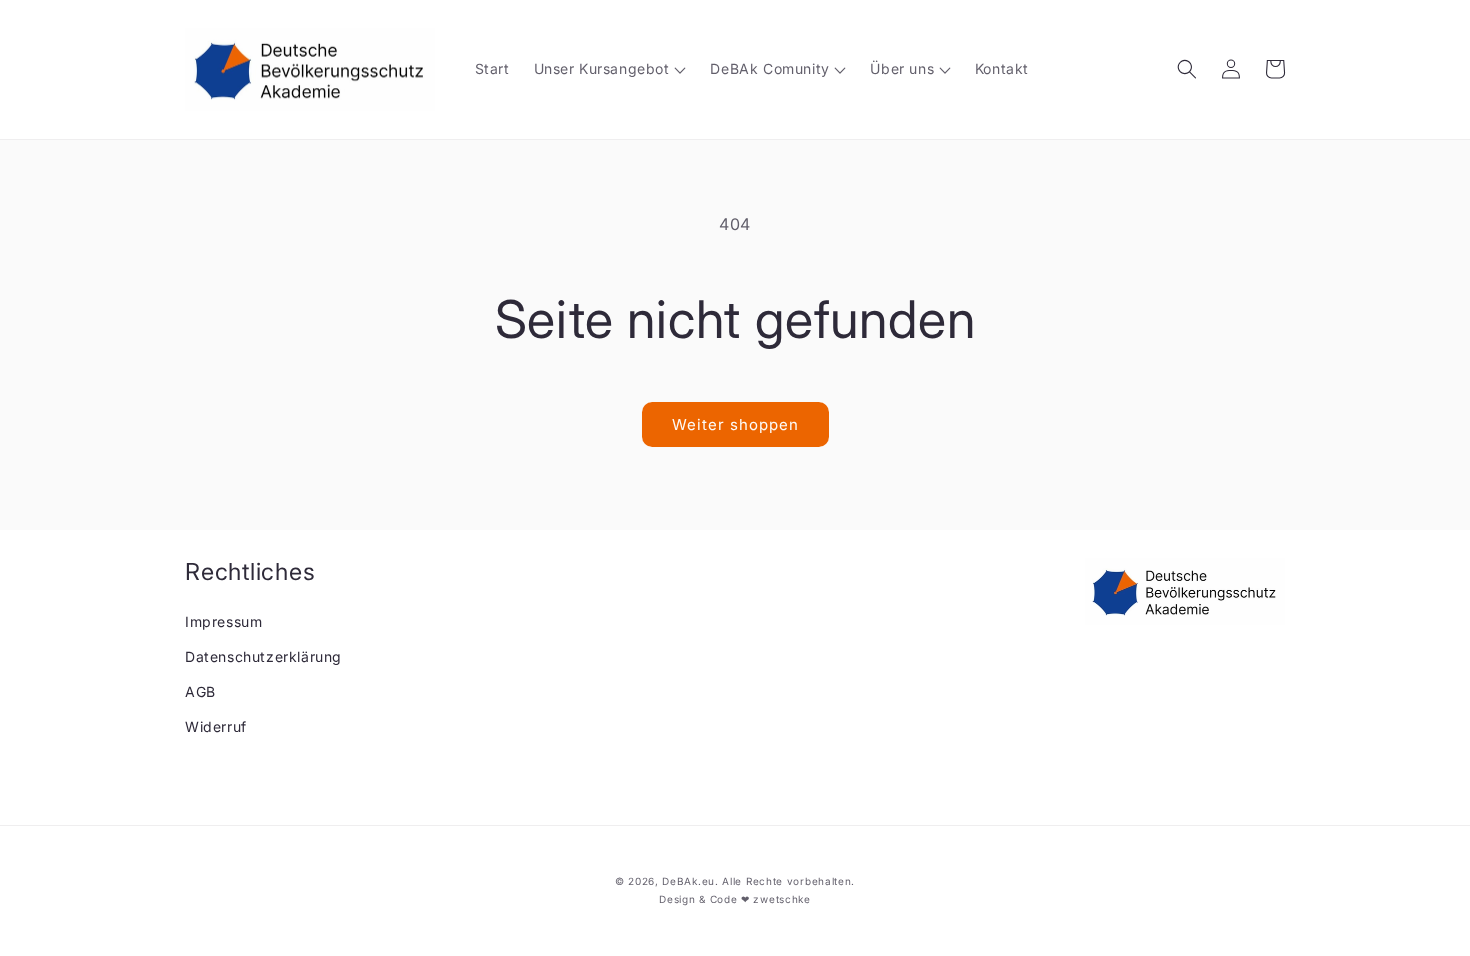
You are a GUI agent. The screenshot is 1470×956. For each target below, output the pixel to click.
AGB (200, 691)
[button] (1187, 69)
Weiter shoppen (735, 424)
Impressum (223, 621)
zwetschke (781, 899)
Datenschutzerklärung (263, 656)
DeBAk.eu (688, 881)
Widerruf (216, 726)
